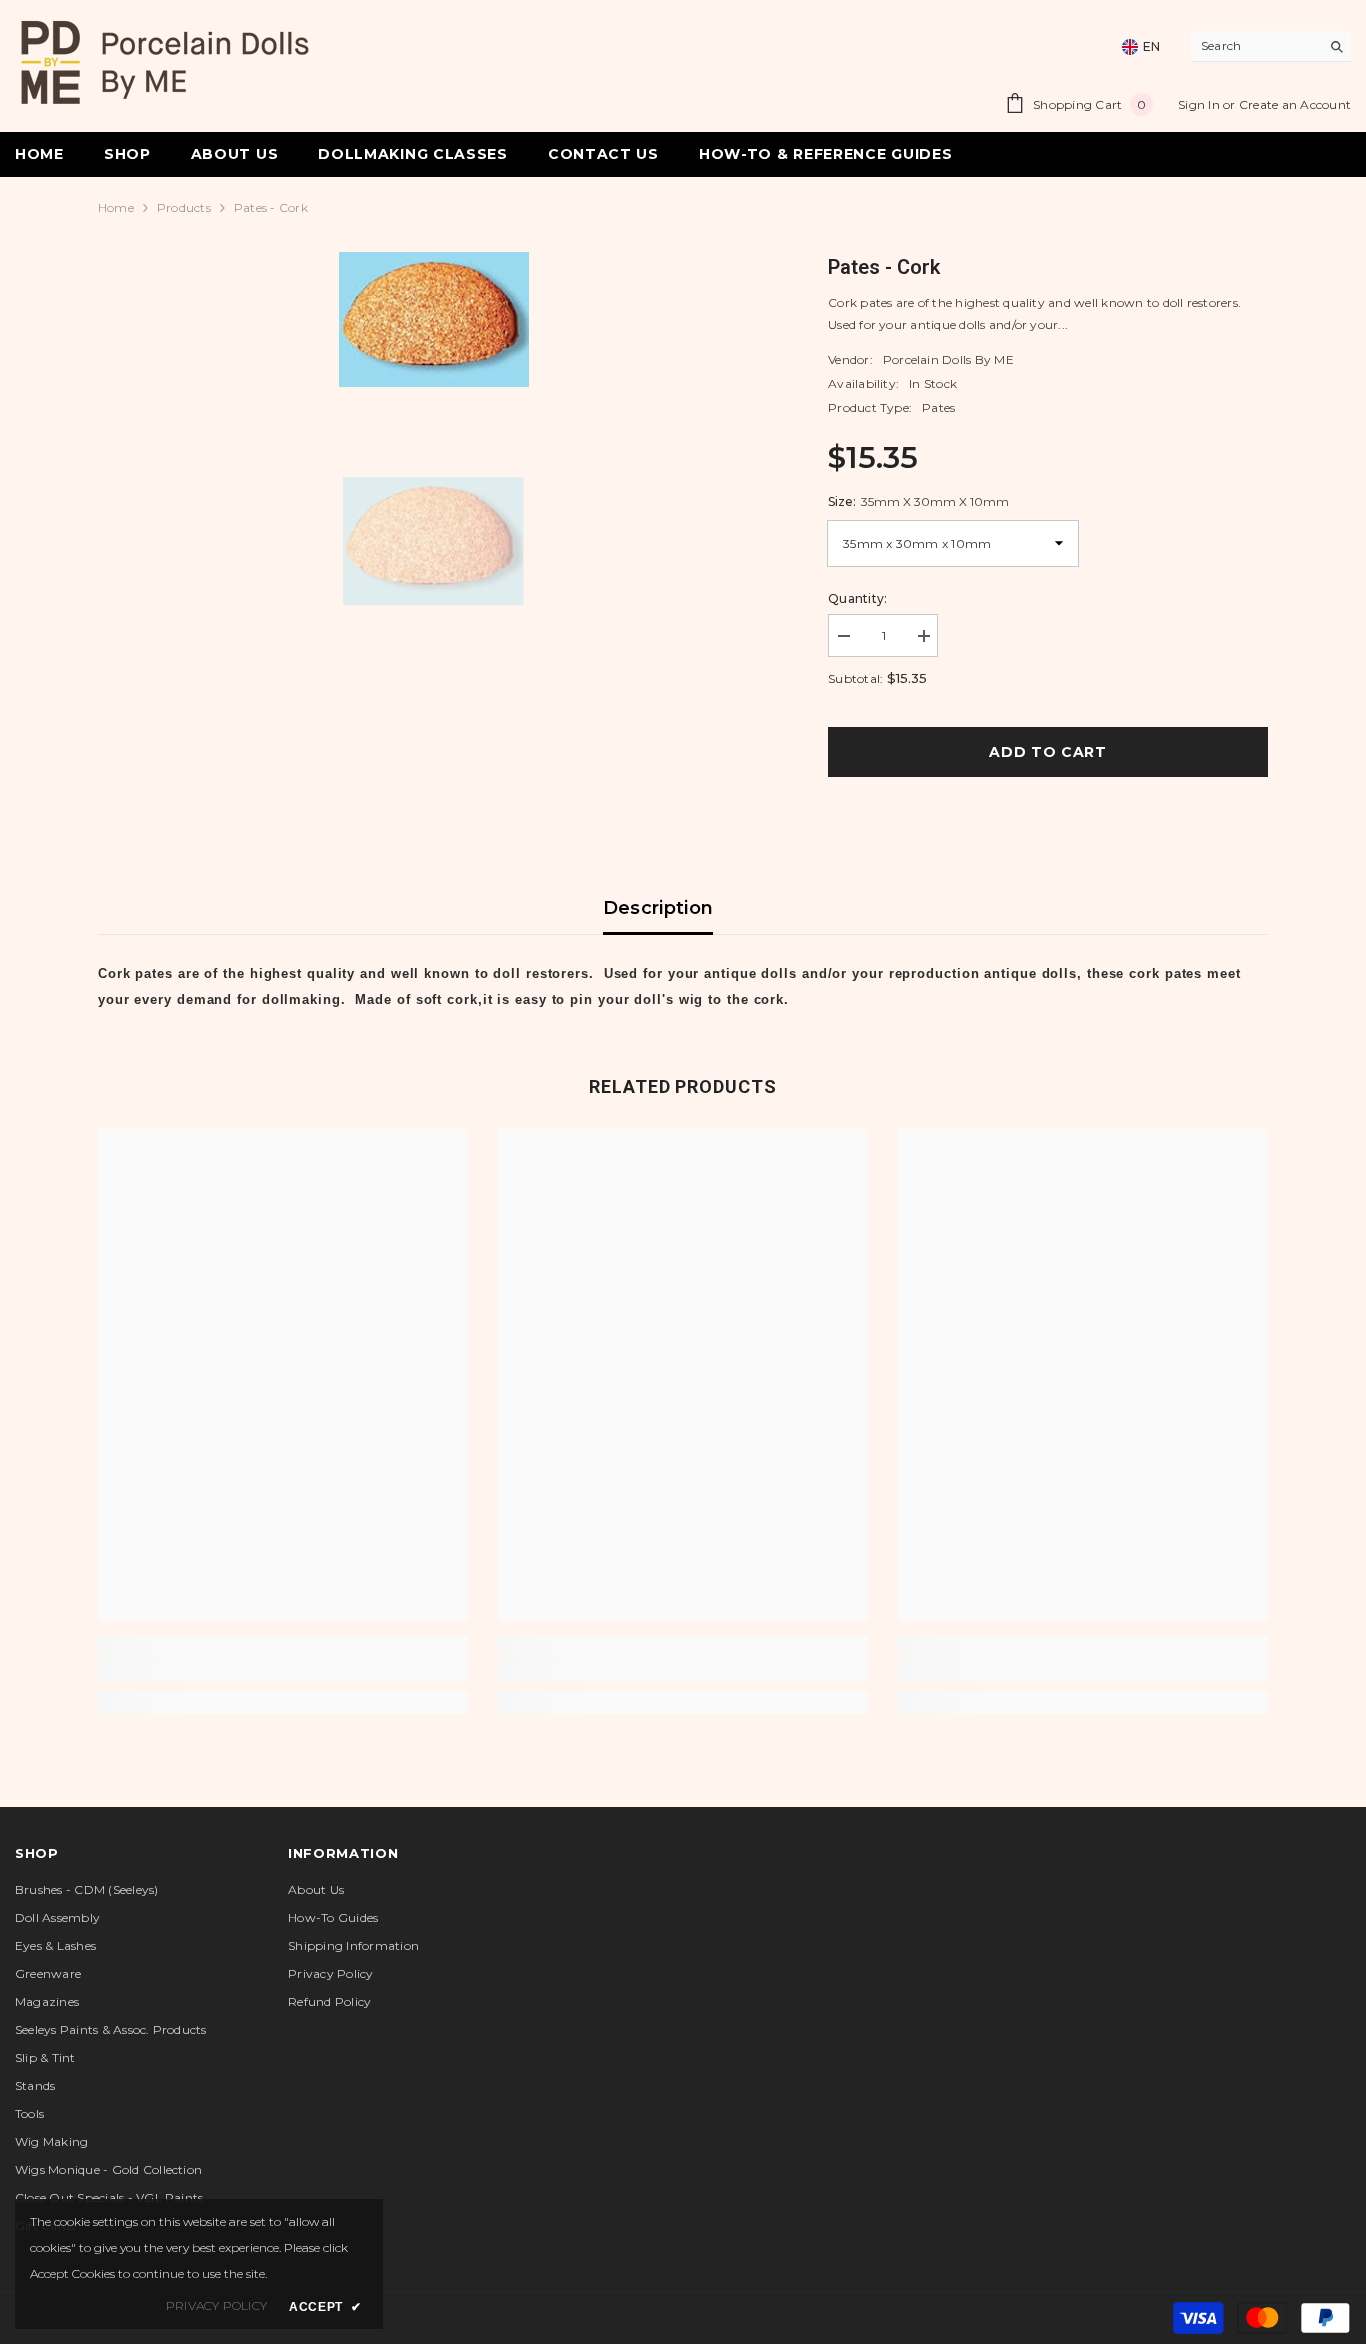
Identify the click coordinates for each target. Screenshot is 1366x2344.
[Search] (1271, 46)
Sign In (1200, 104)
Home (116, 207)
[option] (433, 319)
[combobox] (1255, 46)
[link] (283, 1670)
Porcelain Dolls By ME (948, 359)
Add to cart (1048, 752)
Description (658, 908)
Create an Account (1295, 104)
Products (184, 207)
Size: (918, 501)
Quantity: (857, 598)
